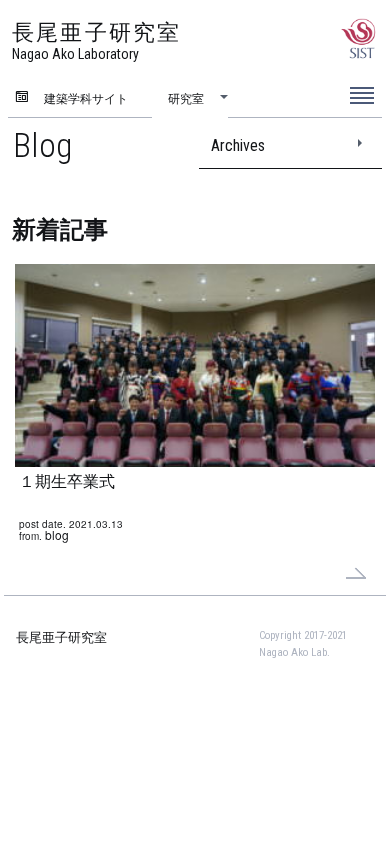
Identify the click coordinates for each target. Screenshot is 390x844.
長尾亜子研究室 (61, 637)
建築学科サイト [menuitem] (86, 97)
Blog (42, 145)
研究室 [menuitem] (186, 97)
